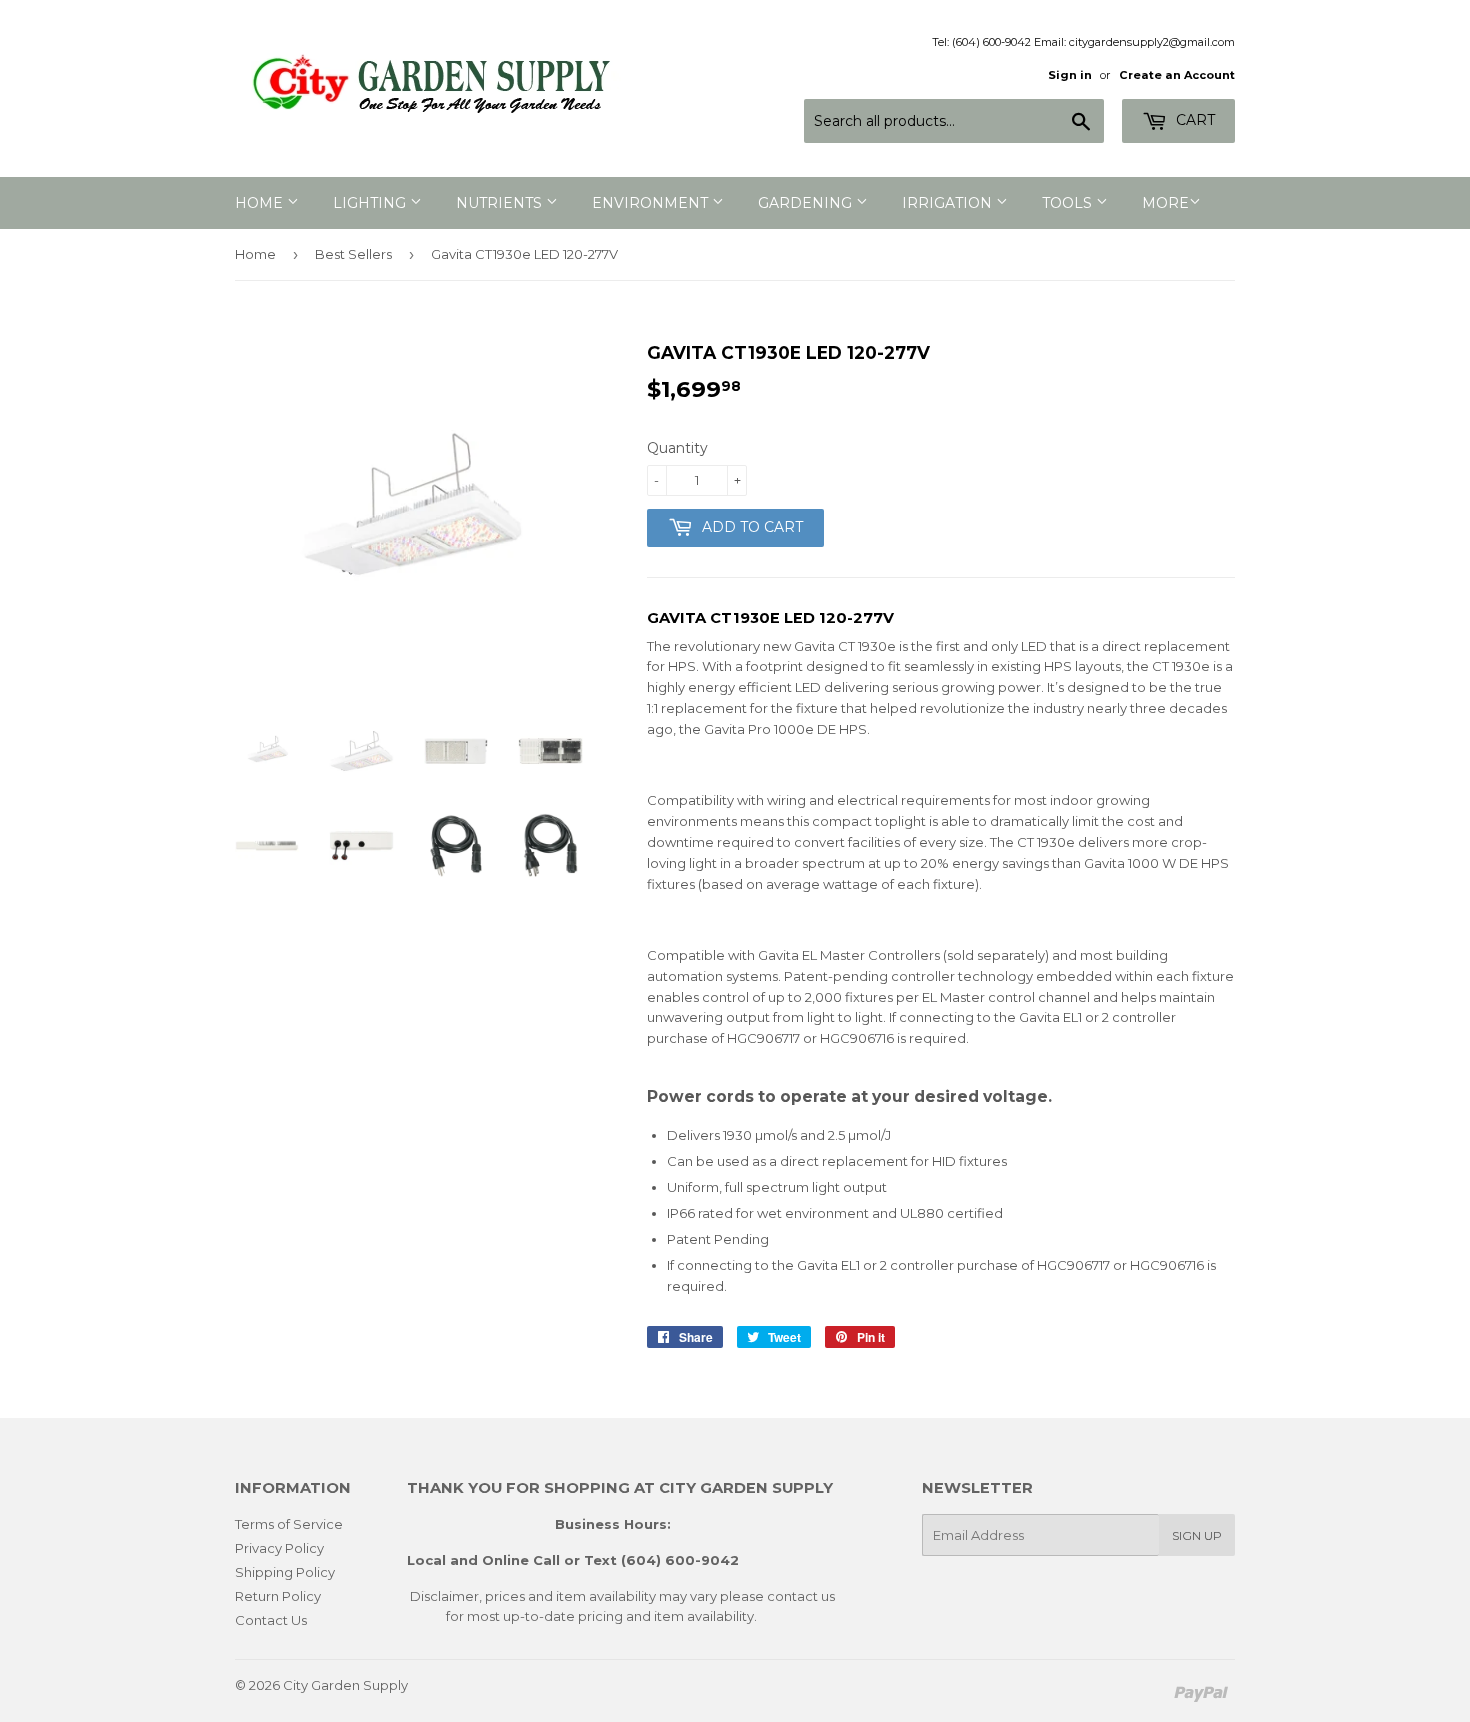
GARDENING (807, 203)
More (1165, 203)
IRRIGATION (949, 203)
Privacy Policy (279, 1548)
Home (255, 254)
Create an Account (1177, 75)
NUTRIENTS (501, 203)
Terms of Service (289, 1524)
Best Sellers (353, 254)
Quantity (677, 448)
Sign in (1070, 75)
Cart (1193, 120)
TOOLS (1069, 203)
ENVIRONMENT (652, 203)
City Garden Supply (345, 1685)
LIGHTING (371, 203)
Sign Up (1197, 1535)
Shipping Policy (285, 1572)
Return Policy (278, 1596)
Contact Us (271, 1620)
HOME (261, 203)
